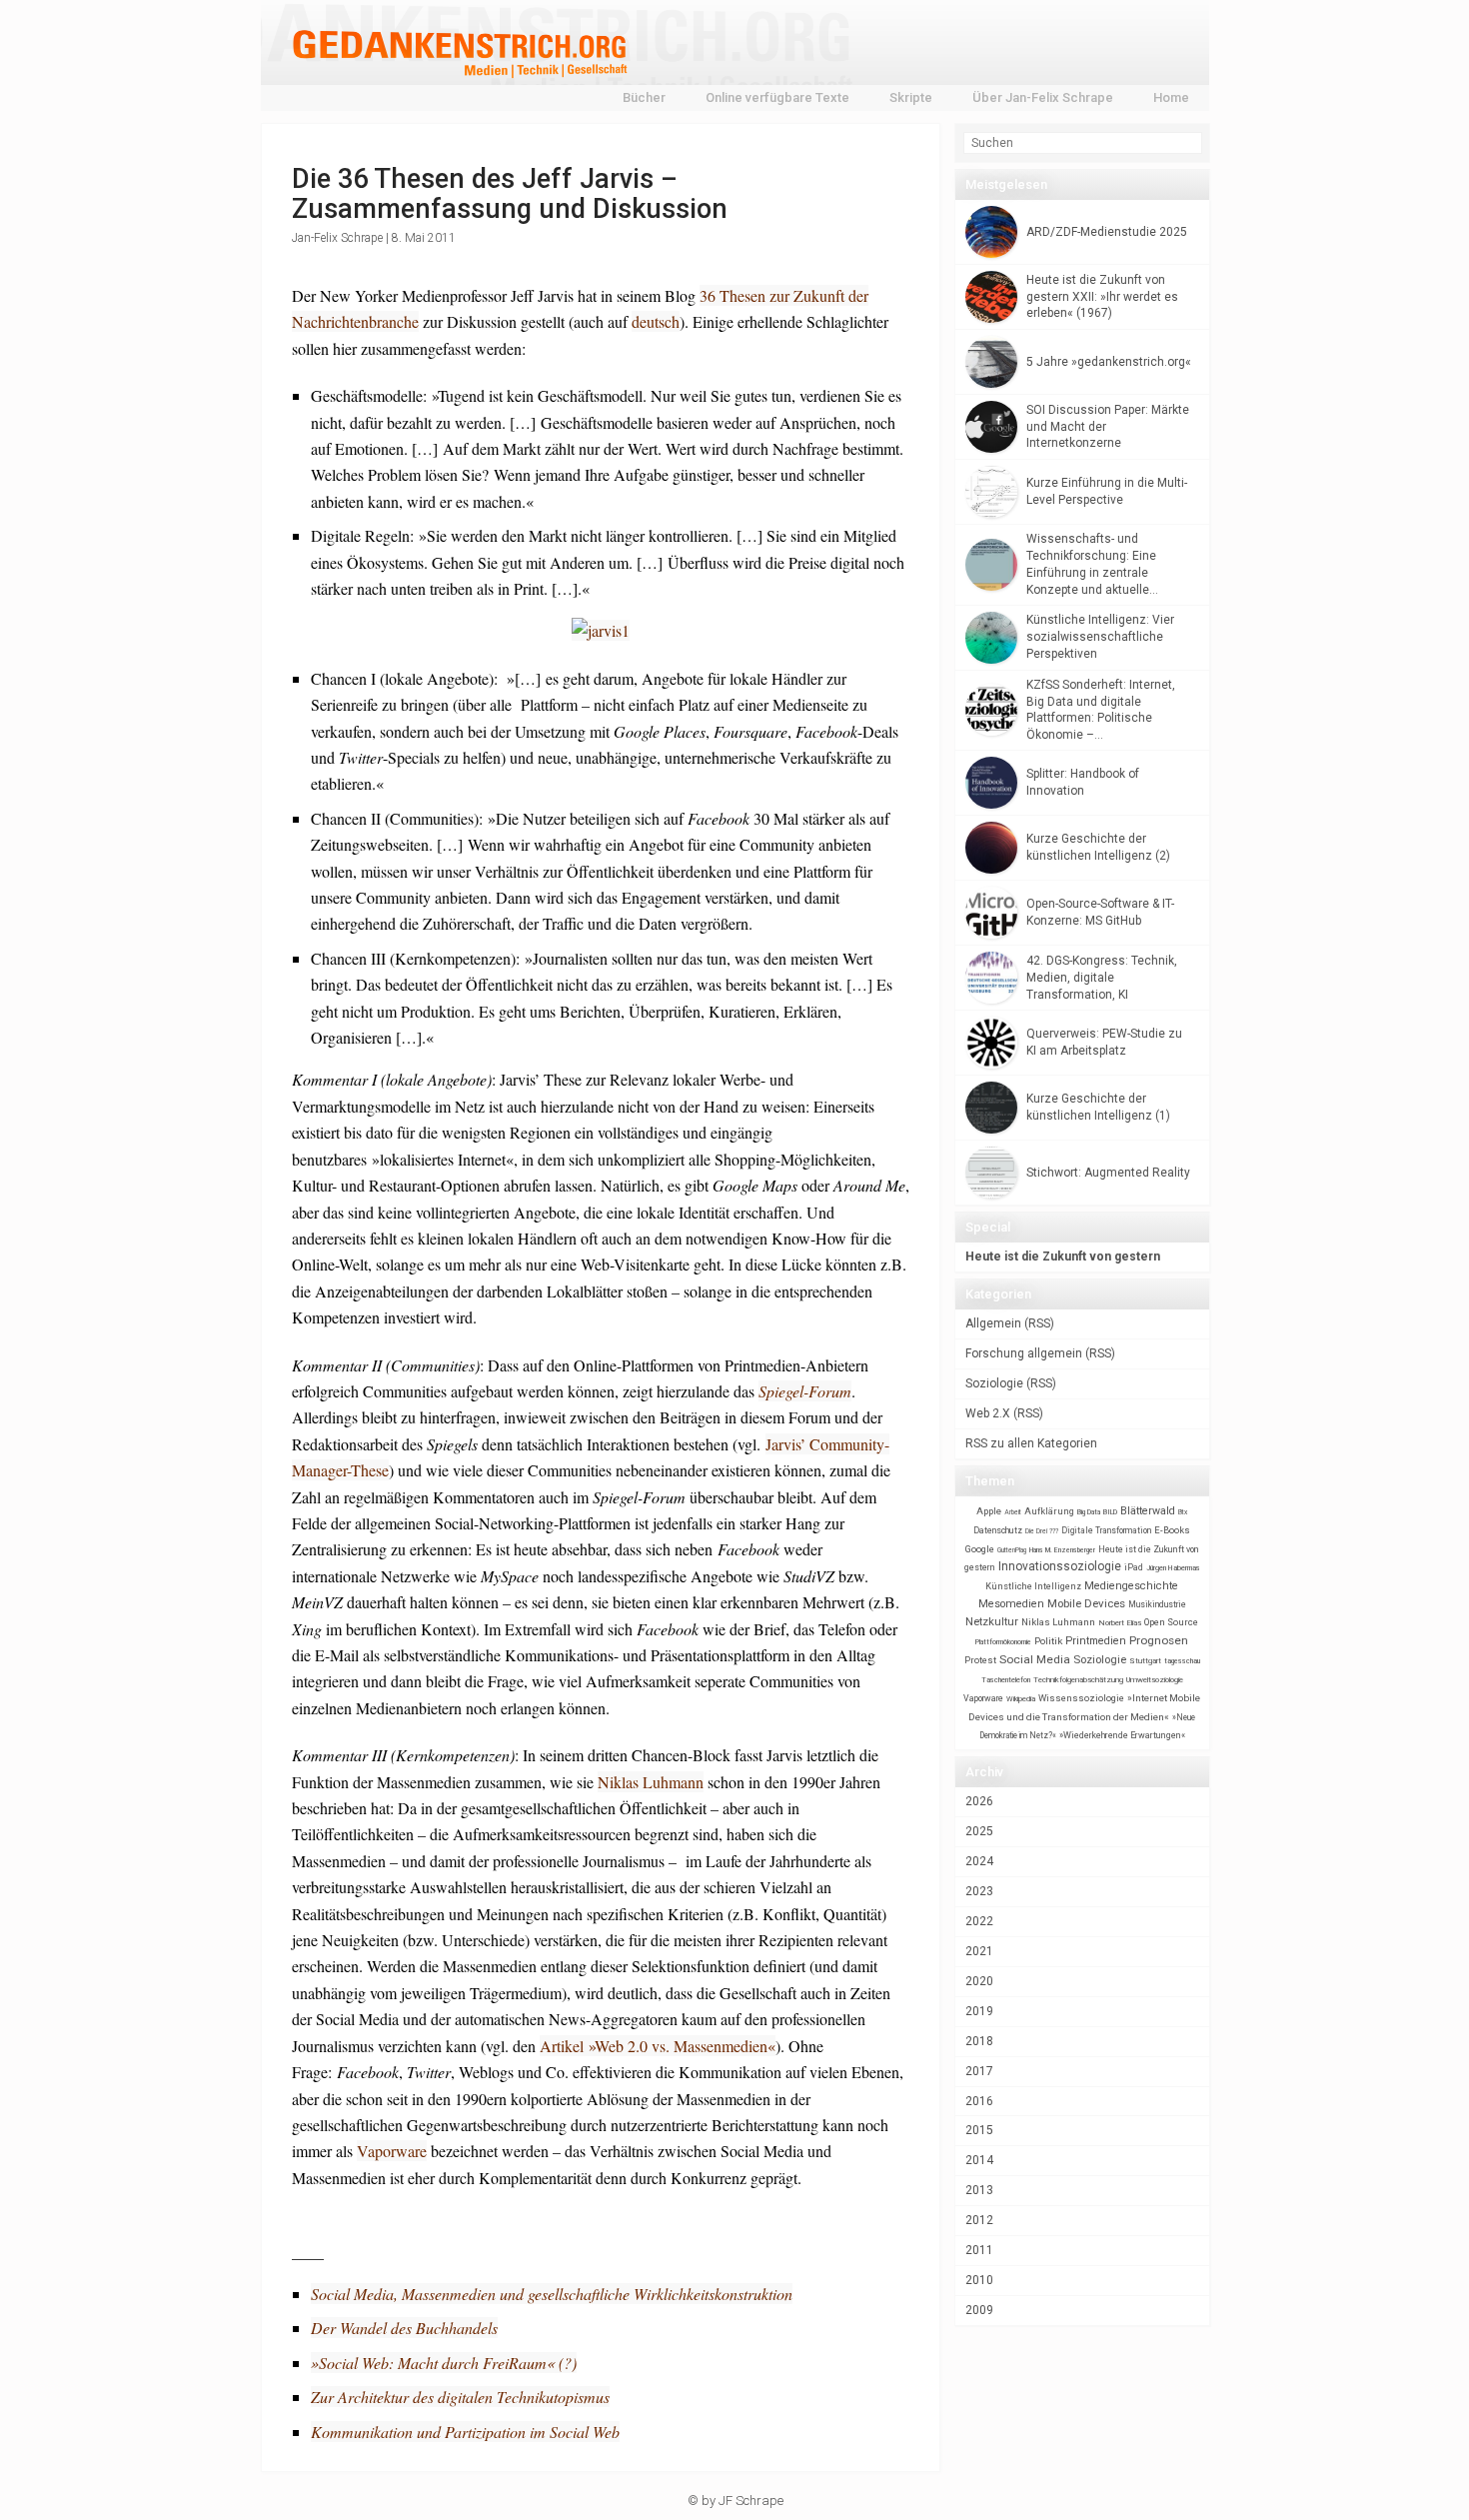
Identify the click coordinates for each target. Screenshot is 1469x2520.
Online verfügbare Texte (777, 97)
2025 (979, 1831)
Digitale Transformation (1106, 1530)
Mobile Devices (1086, 1603)
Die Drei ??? (1042, 1531)
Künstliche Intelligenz (1033, 1586)
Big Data (1089, 1512)
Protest (980, 1660)
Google (980, 1549)
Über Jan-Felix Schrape (1043, 97)
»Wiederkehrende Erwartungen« (1122, 1735)
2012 (979, 2220)
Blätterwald (1148, 1511)
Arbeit (1013, 1512)
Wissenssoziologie (1081, 1698)
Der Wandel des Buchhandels (404, 2328)
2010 (979, 2280)
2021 (979, 1951)
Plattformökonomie (1003, 1642)
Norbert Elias (1120, 1623)
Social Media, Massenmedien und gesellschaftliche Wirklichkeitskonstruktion (552, 2294)
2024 (979, 1861)
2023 (979, 1891)
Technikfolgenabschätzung (1078, 1680)
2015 (979, 2130)
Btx (1183, 1512)
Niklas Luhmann (651, 1782)
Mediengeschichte (1131, 1586)
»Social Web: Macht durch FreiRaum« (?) (444, 2363)
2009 (979, 2310)
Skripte (911, 97)
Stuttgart (1145, 1661)
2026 (979, 1801)
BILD (1110, 1512)
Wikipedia (1021, 1699)
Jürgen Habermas (1173, 1568)
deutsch (656, 321)
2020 (979, 1981)
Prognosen (1159, 1640)
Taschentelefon (1006, 1680)
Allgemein (993, 1323)
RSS (1039, 1323)
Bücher (644, 97)
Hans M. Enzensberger (1062, 1550)
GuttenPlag (1012, 1550)
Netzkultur (992, 1621)
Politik (1048, 1641)
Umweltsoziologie (1155, 1680)
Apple (989, 1511)
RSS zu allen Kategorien (1031, 1443)
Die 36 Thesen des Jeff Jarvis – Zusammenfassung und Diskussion (510, 194)
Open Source (1171, 1622)
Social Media (1035, 1659)
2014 (979, 2160)
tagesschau (1182, 1661)
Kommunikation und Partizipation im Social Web (465, 2432)
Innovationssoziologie (1060, 1566)
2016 (979, 2101)
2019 (979, 2011)
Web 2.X (988, 1413)
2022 (979, 1921)
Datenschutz (998, 1530)
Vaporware (392, 2151)
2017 (979, 2071)
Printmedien (1096, 1641)
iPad (1134, 1567)
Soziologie (994, 1383)
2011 (979, 2250)
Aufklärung (1049, 1511)
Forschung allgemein (1024, 1353)
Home (1171, 97)
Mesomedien (1011, 1604)
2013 (979, 2190)
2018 (979, 2041)
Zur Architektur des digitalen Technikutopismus (460, 2397)
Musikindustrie (1157, 1604)
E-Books (1172, 1530)
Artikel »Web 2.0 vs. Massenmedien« (658, 2046)
